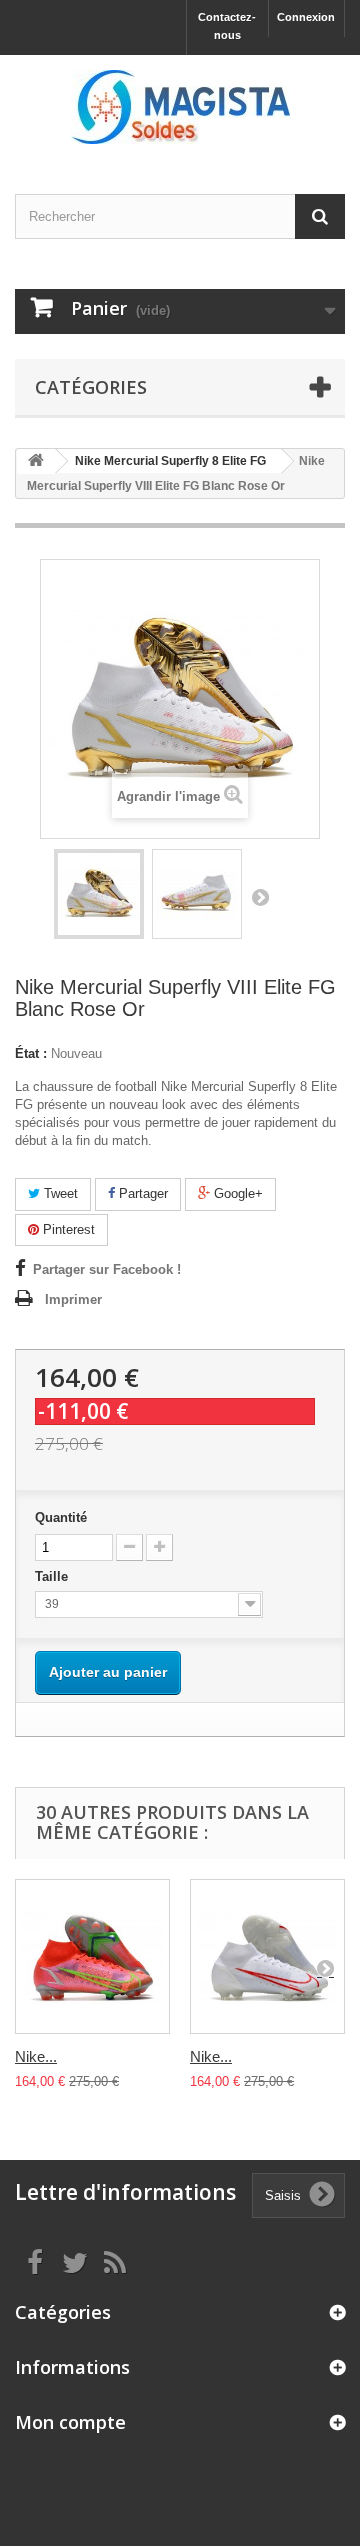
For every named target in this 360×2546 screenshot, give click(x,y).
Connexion (306, 17)
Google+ (236, 1193)
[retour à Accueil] (36, 461)
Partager (141, 1193)
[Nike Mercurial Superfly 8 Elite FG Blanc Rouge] (267, 1956)
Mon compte (70, 2422)
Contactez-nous (227, 26)
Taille (53, 1576)
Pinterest (67, 1229)
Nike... (36, 2056)
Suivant (260, 897)
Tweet (59, 1193)
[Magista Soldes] (180, 107)
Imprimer (73, 1299)
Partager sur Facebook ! (107, 1269)
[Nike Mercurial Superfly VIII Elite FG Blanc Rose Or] (99, 894)
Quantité (61, 1517)
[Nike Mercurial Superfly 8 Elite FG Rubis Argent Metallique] (92, 1956)
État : (31, 1053)
